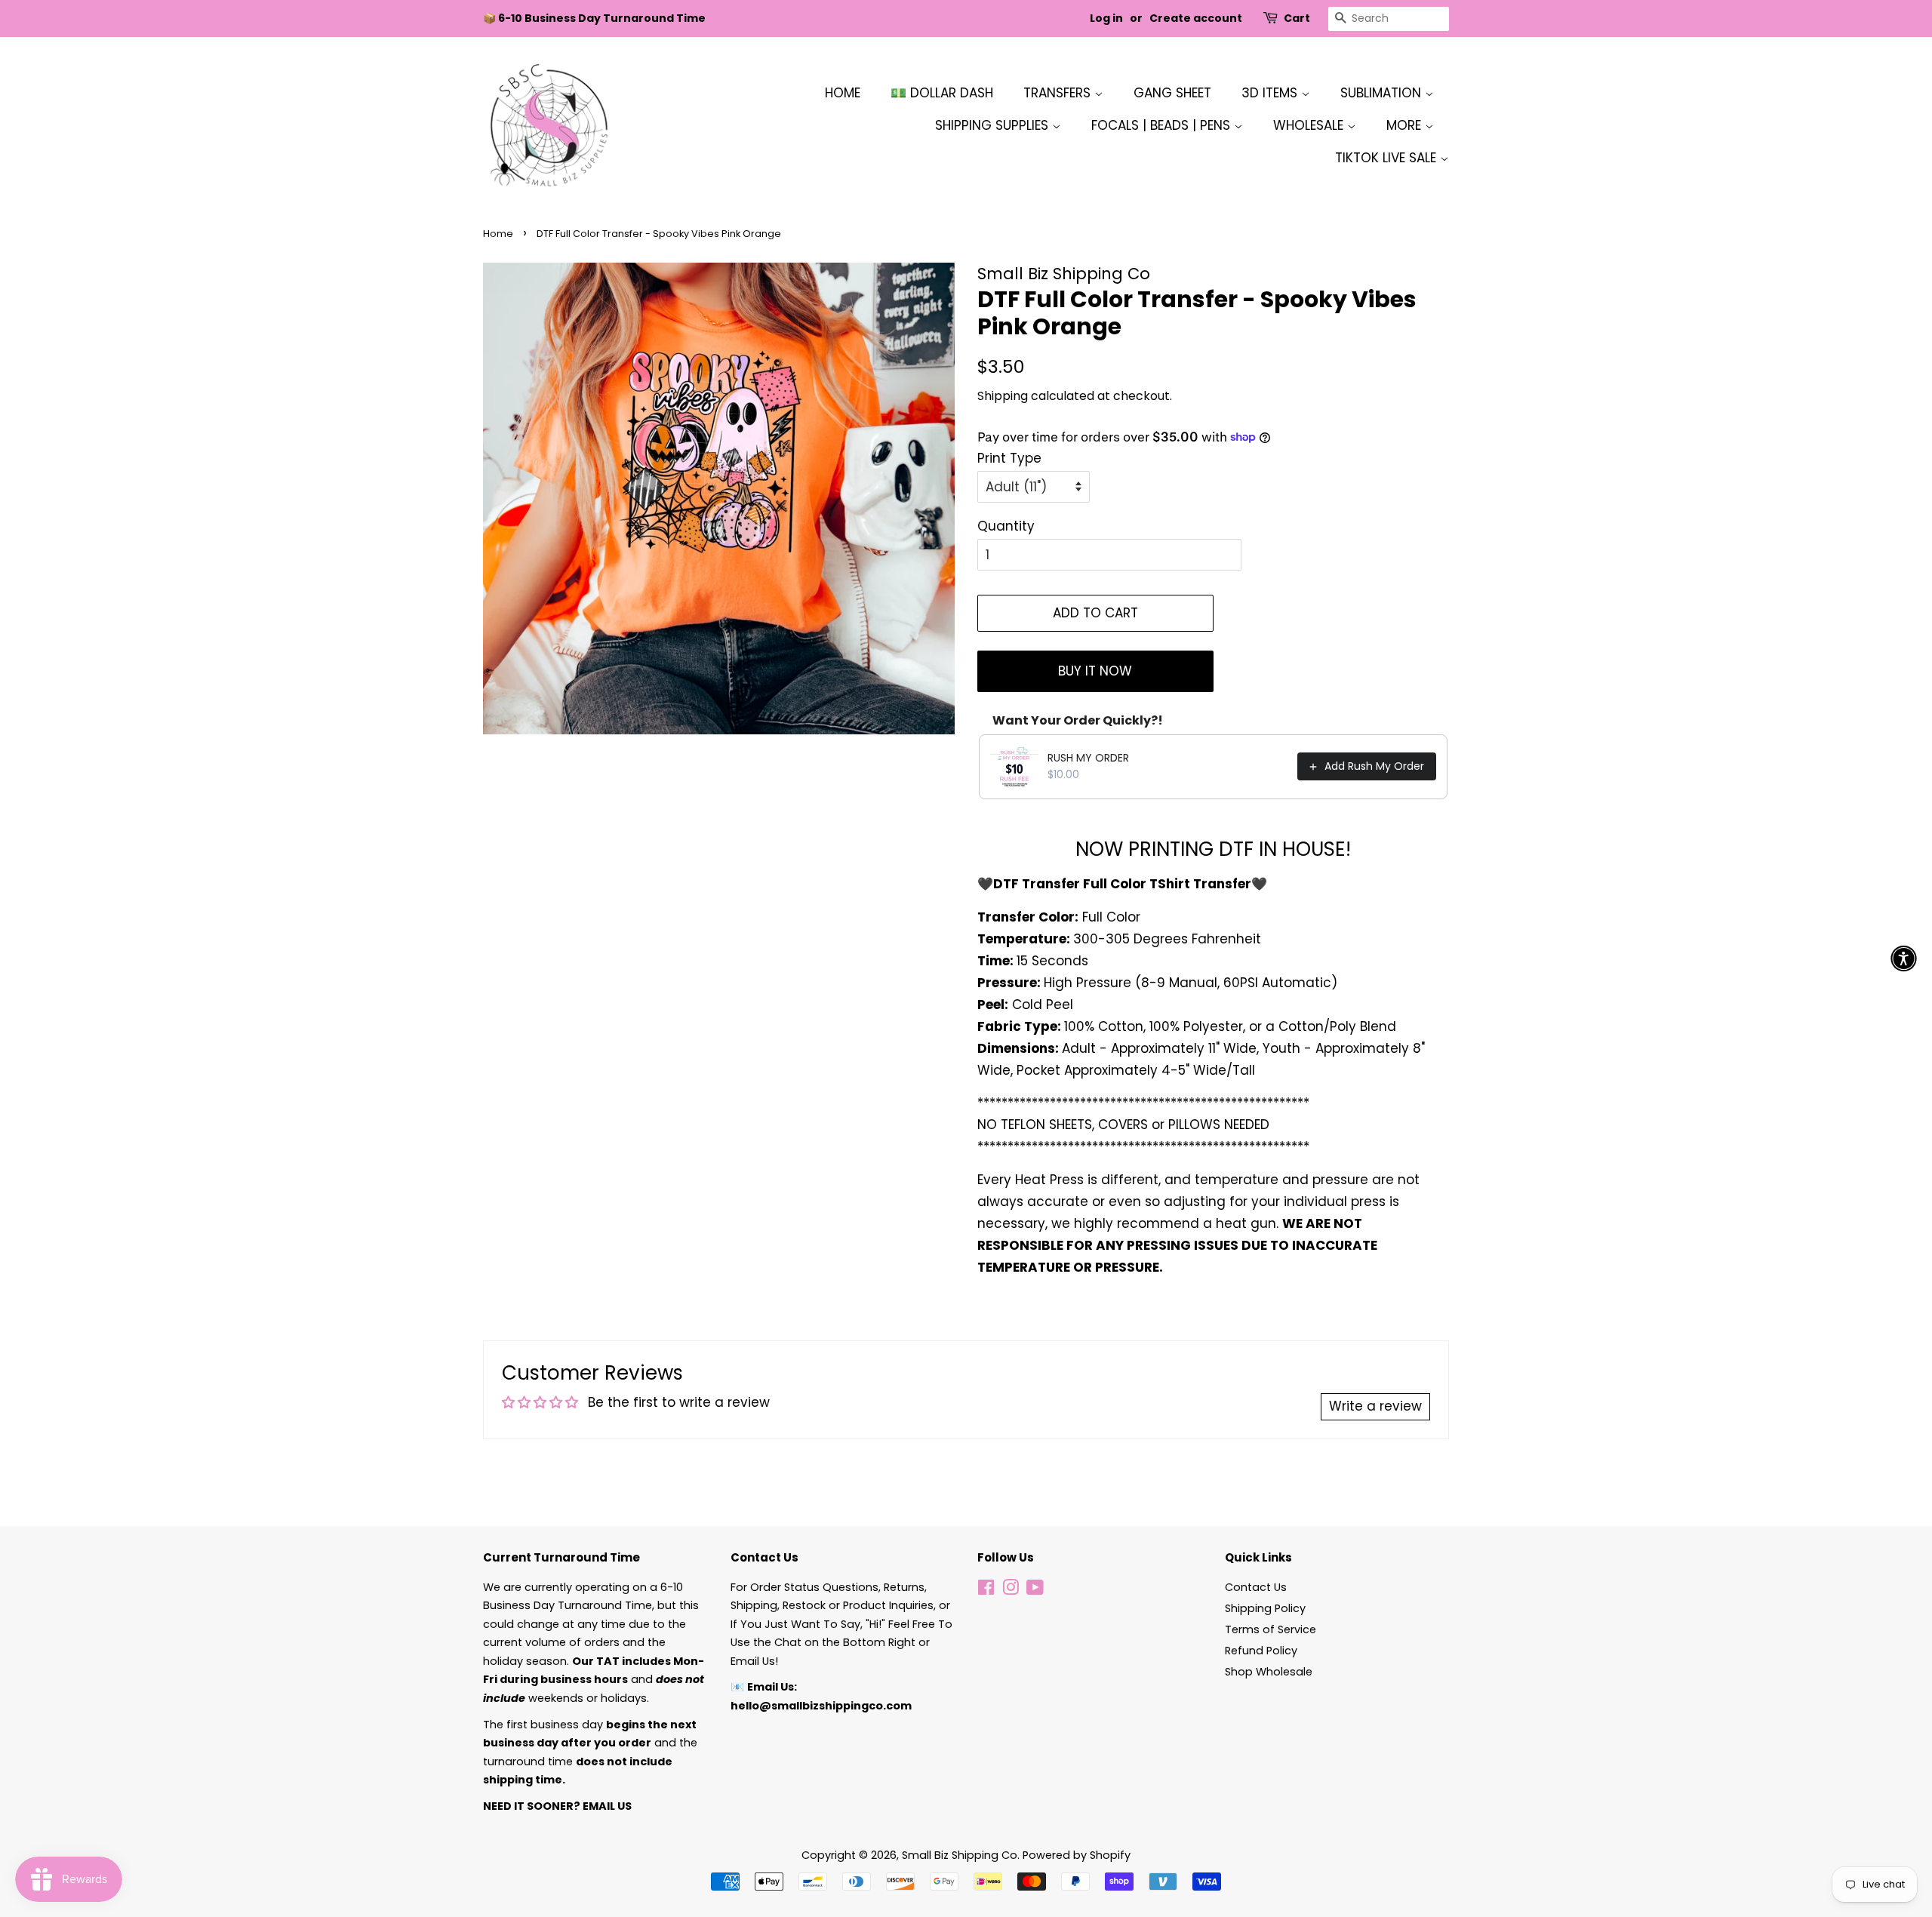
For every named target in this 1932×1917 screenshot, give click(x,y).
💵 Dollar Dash (942, 93)
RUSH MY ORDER (1088, 758)
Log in (1106, 18)
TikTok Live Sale (1387, 158)
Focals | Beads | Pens (1163, 125)
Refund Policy (1261, 1651)
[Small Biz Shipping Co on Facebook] (986, 1590)
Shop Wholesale (1269, 1672)
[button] (1904, 959)
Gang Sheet (1172, 93)
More (1406, 125)
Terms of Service (1271, 1629)
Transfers (1059, 93)
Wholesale (1310, 125)
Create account (1196, 18)
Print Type (1009, 458)
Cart (1297, 18)
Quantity (1006, 526)
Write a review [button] (1375, 1406)
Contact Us (1256, 1587)
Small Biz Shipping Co (960, 1855)
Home (843, 93)
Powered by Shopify (1077, 1855)
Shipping (1003, 396)
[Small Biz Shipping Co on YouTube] (1035, 1590)
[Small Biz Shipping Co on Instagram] (1011, 1590)
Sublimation (1383, 93)
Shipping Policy (1265, 1608)
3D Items (1271, 93)
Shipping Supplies (994, 125)
